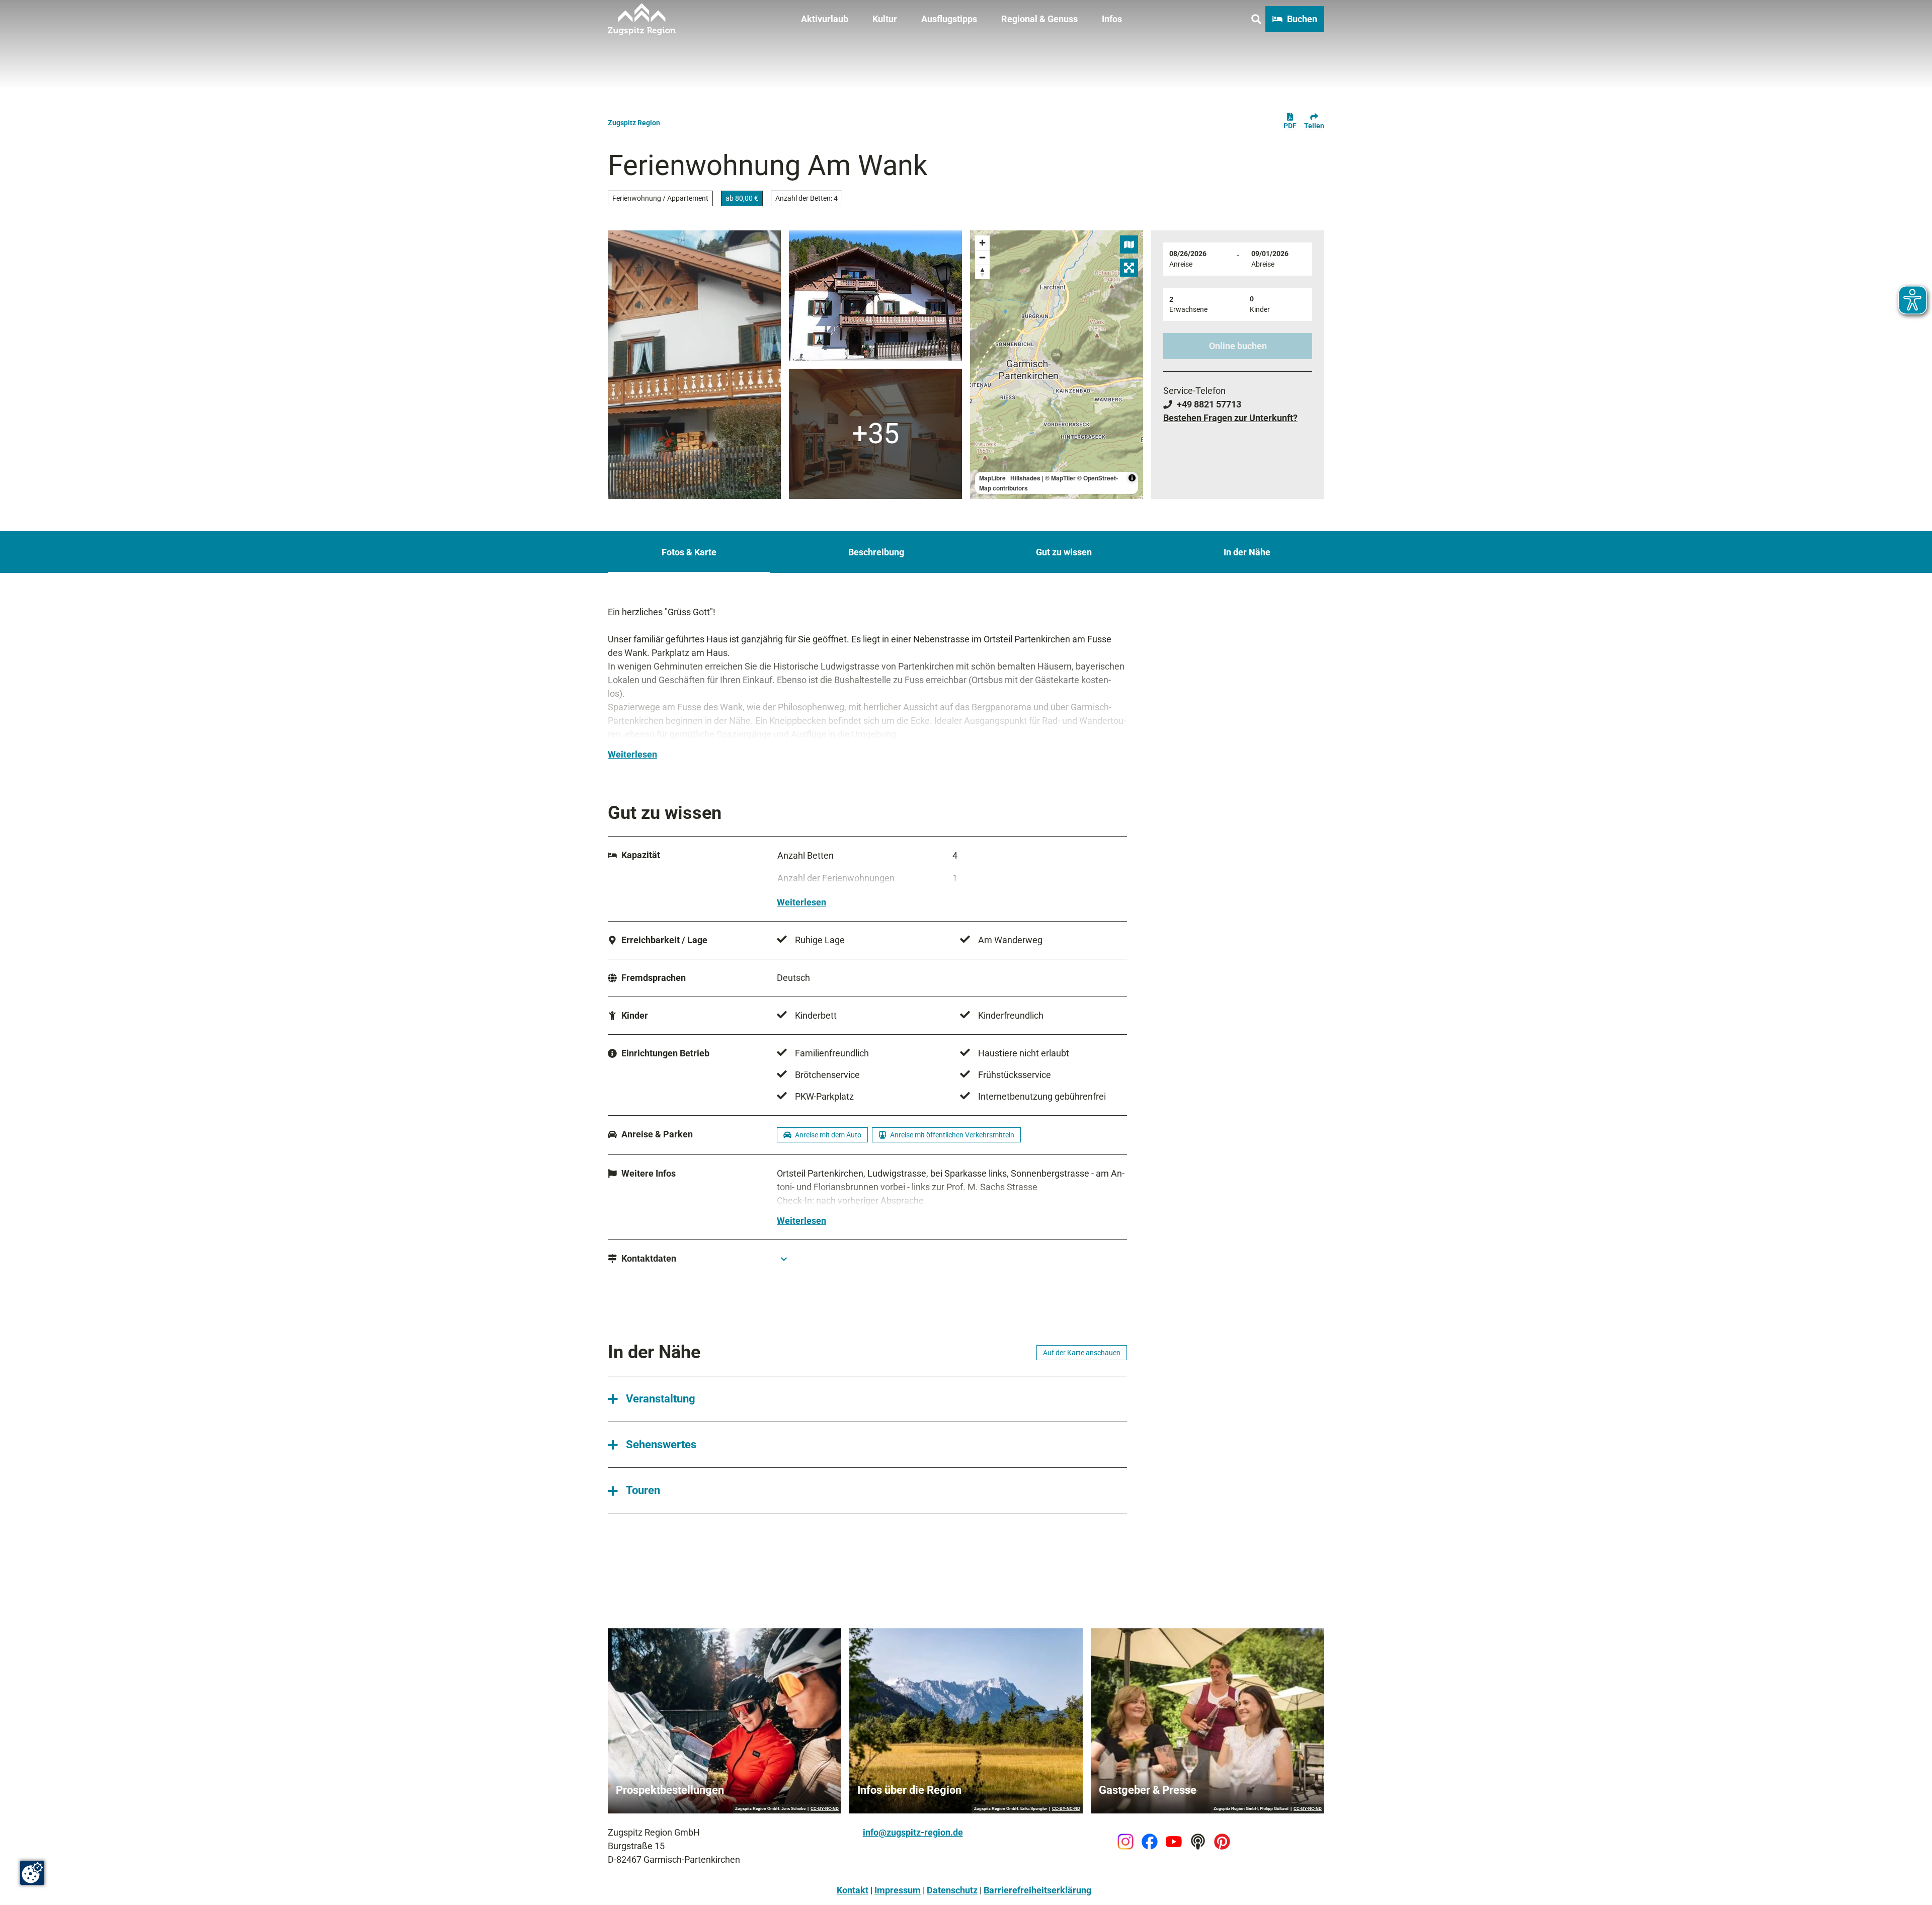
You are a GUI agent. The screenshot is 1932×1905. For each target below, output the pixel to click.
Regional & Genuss (1039, 19)
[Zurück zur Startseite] (642, 19)
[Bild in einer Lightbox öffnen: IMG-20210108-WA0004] (875, 434)
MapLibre (992, 478)
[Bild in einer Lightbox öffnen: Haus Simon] (875, 296)
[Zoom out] (982, 257)
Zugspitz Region (634, 123)
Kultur (885, 19)
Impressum (898, 1890)
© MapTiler (1060, 478)
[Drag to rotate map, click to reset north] (982, 272)
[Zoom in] (982, 243)
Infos (1112, 19)
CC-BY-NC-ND (825, 1809)
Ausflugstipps (949, 19)
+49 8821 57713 (1209, 404)
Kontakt (853, 1890)
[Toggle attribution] (1132, 478)
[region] (1057, 365)
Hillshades (1025, 478)
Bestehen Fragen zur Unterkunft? (1230, 418)
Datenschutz (952, 1890)
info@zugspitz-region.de (913, 1832)
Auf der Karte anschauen (1082, 1353)
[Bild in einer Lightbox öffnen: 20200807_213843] (694, 365)
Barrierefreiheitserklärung (1037, 1890)
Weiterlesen (632, 754)
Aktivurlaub (825, 19)
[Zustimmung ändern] (32, 1873)
